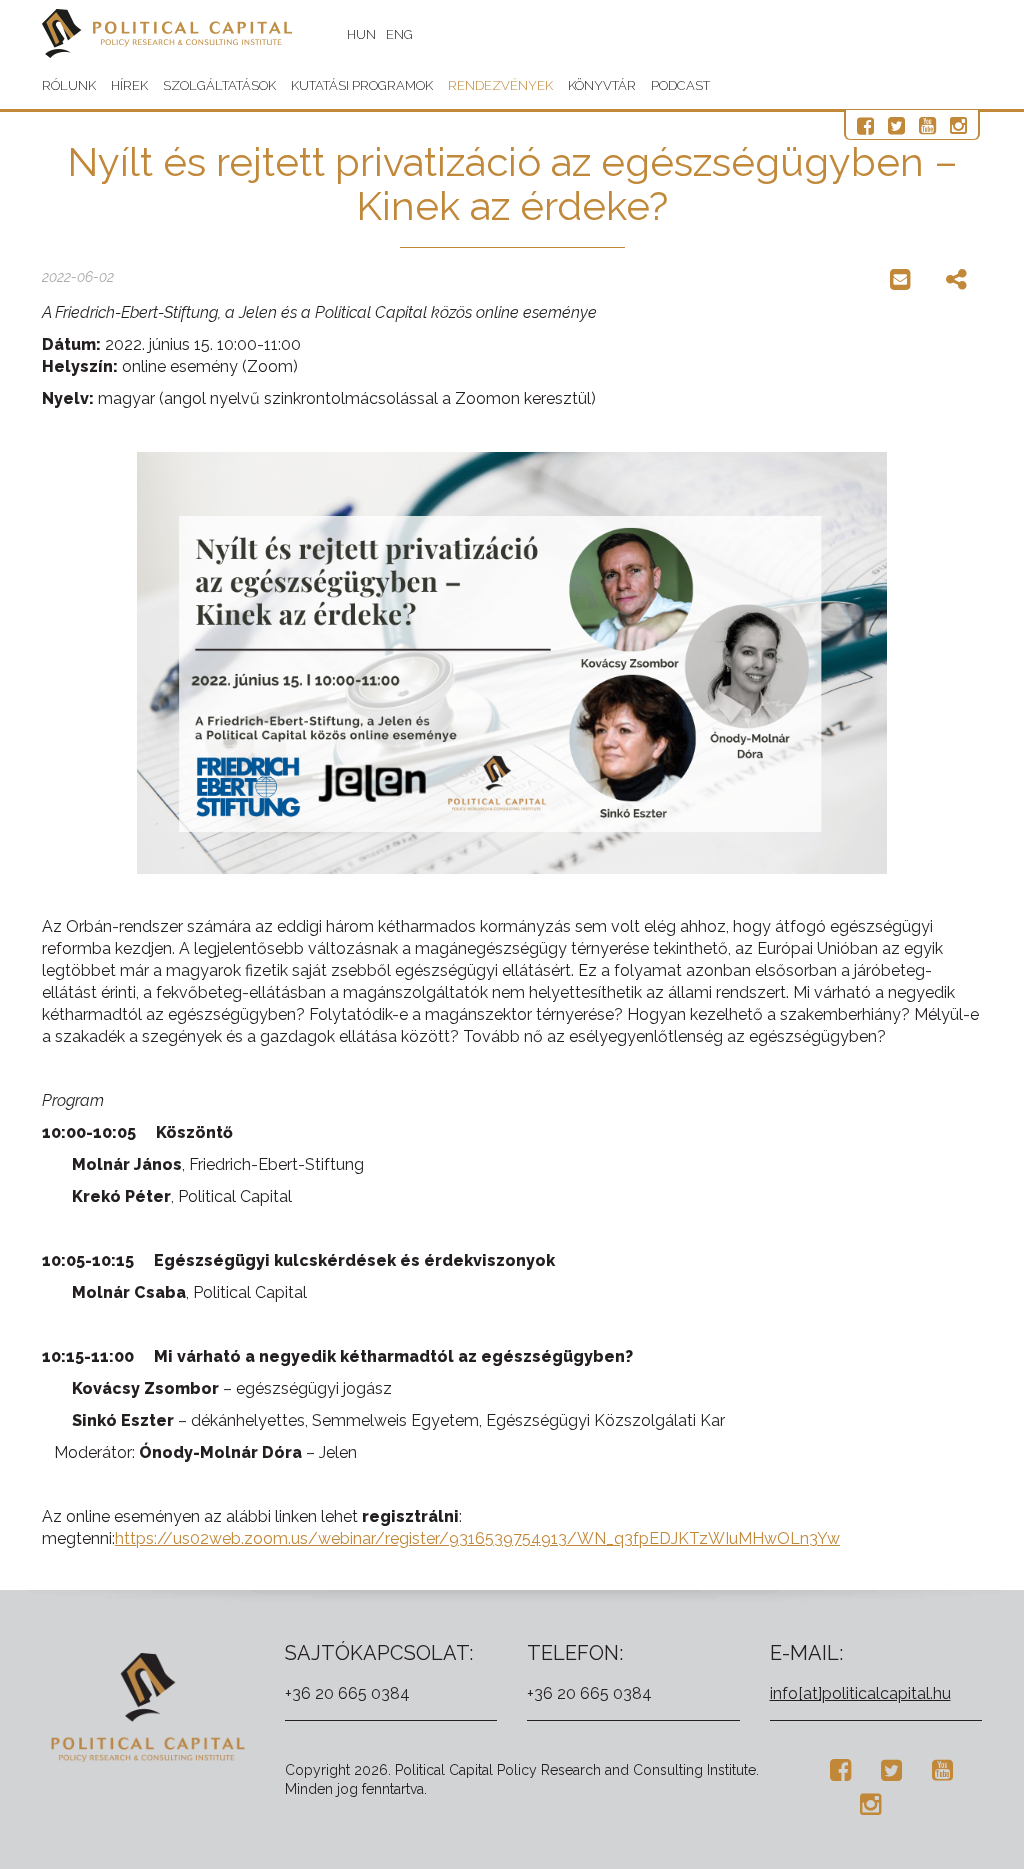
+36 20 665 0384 (347, 1693)
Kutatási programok (362, 85)
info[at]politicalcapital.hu (860, 1693)
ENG (399, 34)
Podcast (680, 85)
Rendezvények (500, 85)
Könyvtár (602, 85)
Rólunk (69, 85)
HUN (361, 34)
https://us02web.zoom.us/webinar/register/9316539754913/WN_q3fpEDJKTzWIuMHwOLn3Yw (477, 1538)
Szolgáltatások (219, 85)
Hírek (129, 85)
